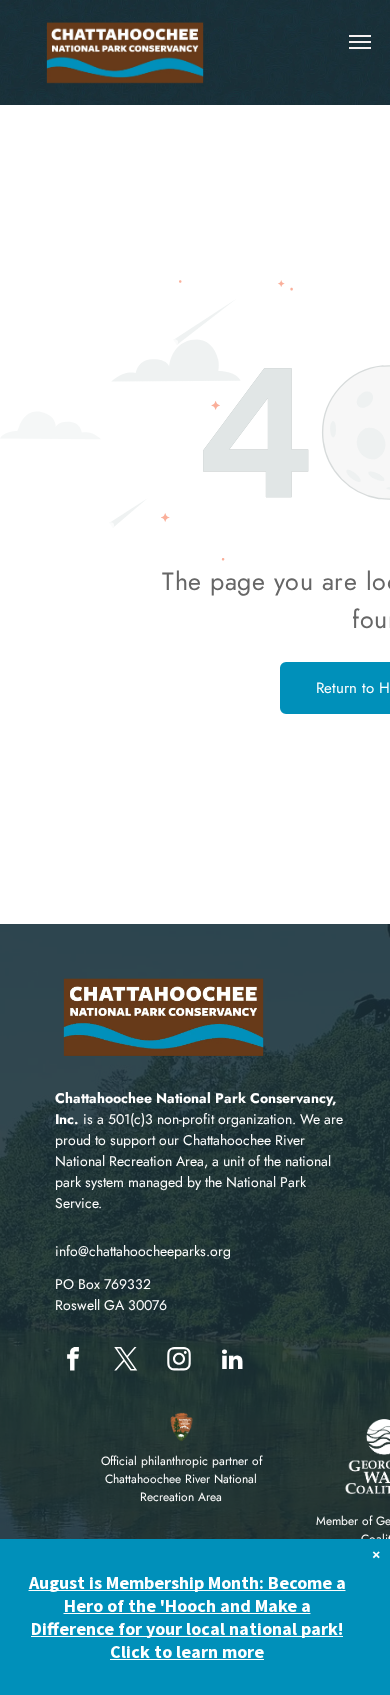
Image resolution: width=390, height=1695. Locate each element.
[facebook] (73, 1361)
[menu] (360, 42)
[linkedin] (232, 1361)
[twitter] (126, 1361)
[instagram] (179, 1361)
